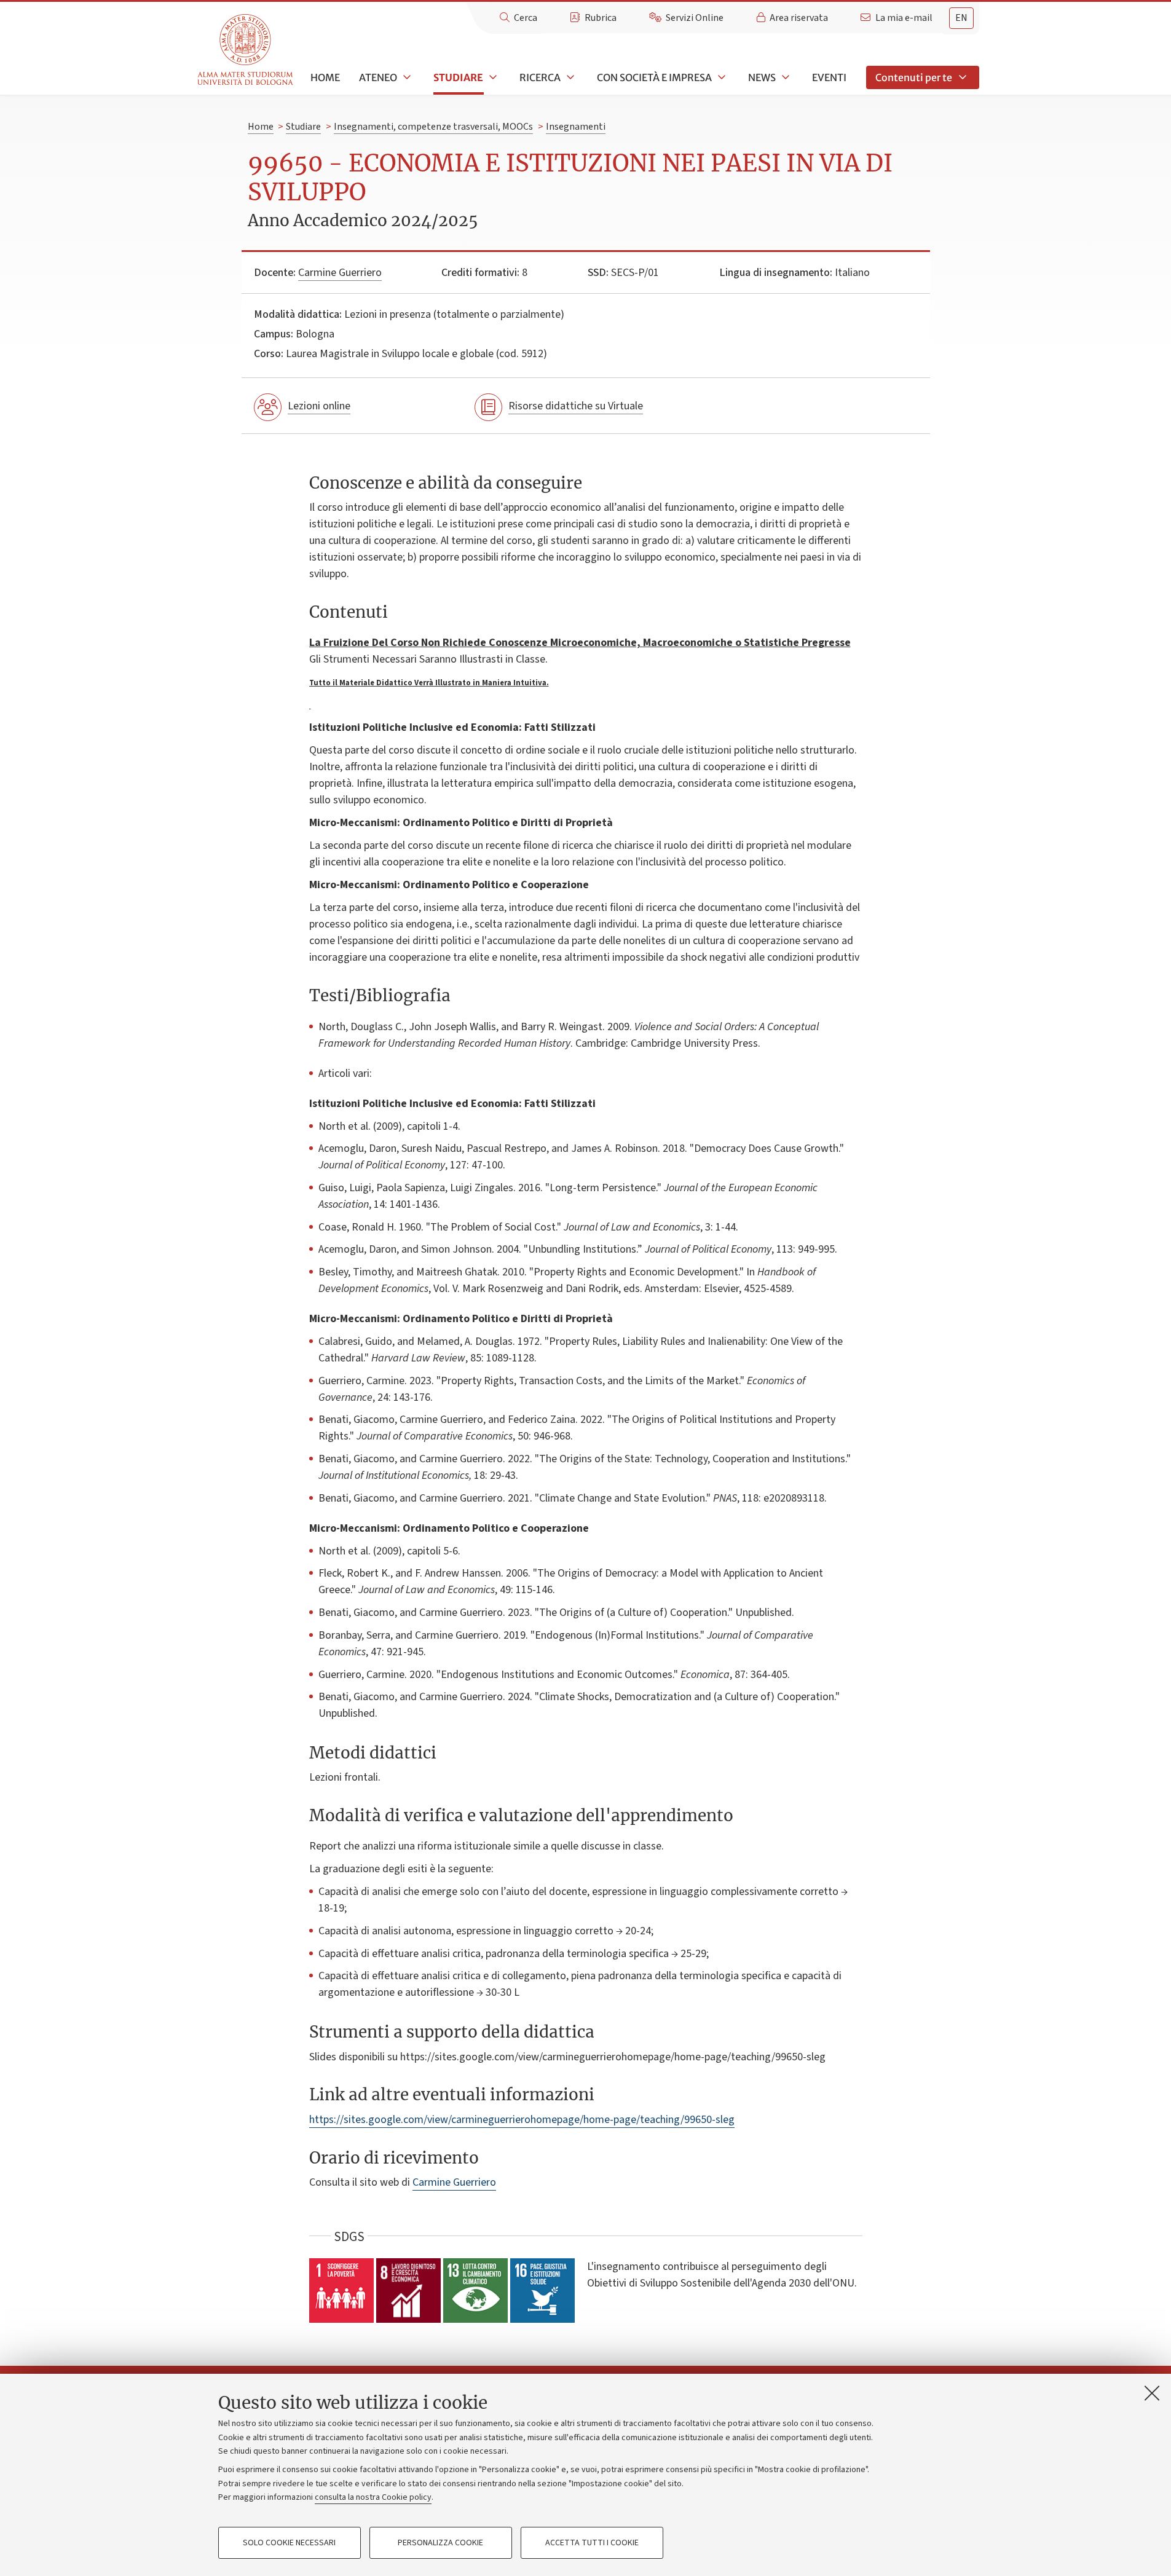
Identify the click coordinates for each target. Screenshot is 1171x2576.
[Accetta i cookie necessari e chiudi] (1152, 2393)
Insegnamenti (576, 127)
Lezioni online (319, 406)
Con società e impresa (654, 77)
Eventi (829, 77)
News (762, 77)
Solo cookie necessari (289, 2543)
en (961, 18)
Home (325, 77)
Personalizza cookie (440, 2543)
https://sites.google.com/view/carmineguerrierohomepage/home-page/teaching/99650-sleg (522, 2120)
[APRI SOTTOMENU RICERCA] (569, 77)
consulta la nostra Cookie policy (373, 2497)
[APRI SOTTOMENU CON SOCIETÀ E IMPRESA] (720, 77)
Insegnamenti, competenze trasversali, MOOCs (433, 127)
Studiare (458, 77)
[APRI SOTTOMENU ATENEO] (406, 77)
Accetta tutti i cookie (592, 2543)
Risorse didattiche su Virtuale (576, 406)
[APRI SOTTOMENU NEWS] (784, 77)
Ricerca (540, 77)
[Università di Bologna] (246, 50)
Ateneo (378, 77)
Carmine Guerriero (340, 273)
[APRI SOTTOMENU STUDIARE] (492, 77)
